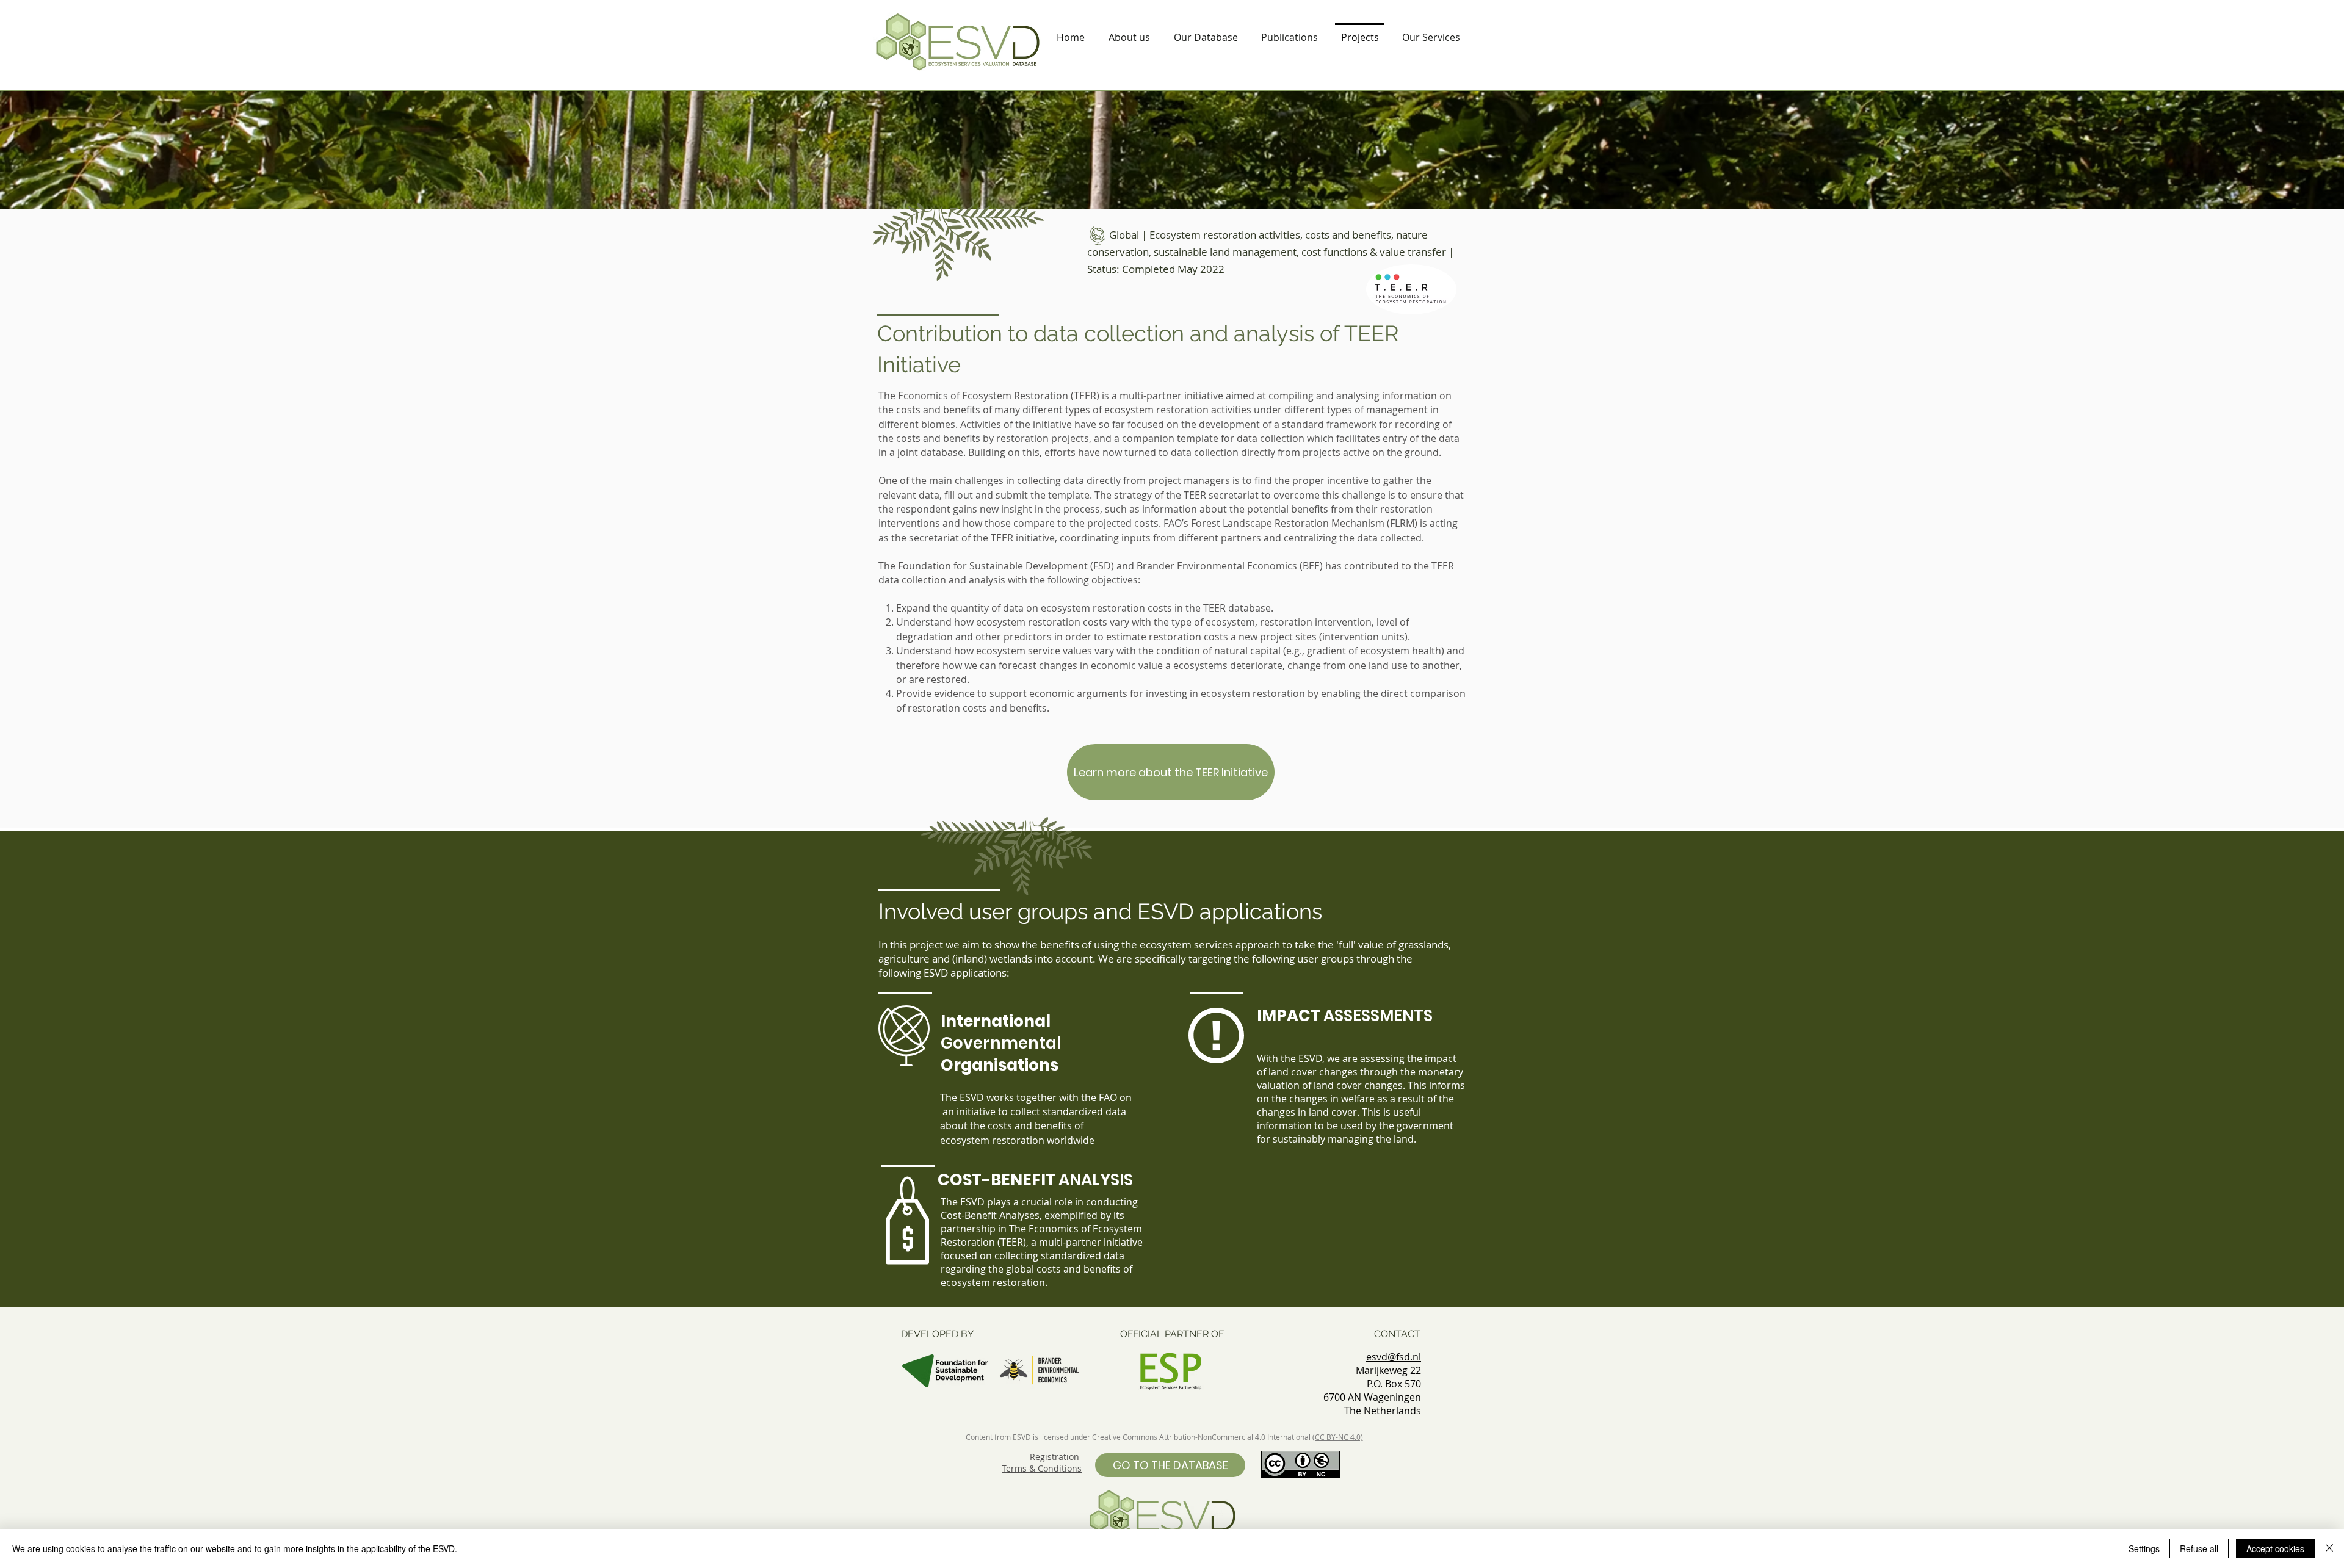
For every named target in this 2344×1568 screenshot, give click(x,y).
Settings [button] (2144, 1548)
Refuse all (2199, 1548)
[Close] (2329, 1548)
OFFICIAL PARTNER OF (1172, 1334)
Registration (1056, 1457)
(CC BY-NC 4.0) (1338, 1437)
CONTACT (1397, 1334)
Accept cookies (2275, 1548)
